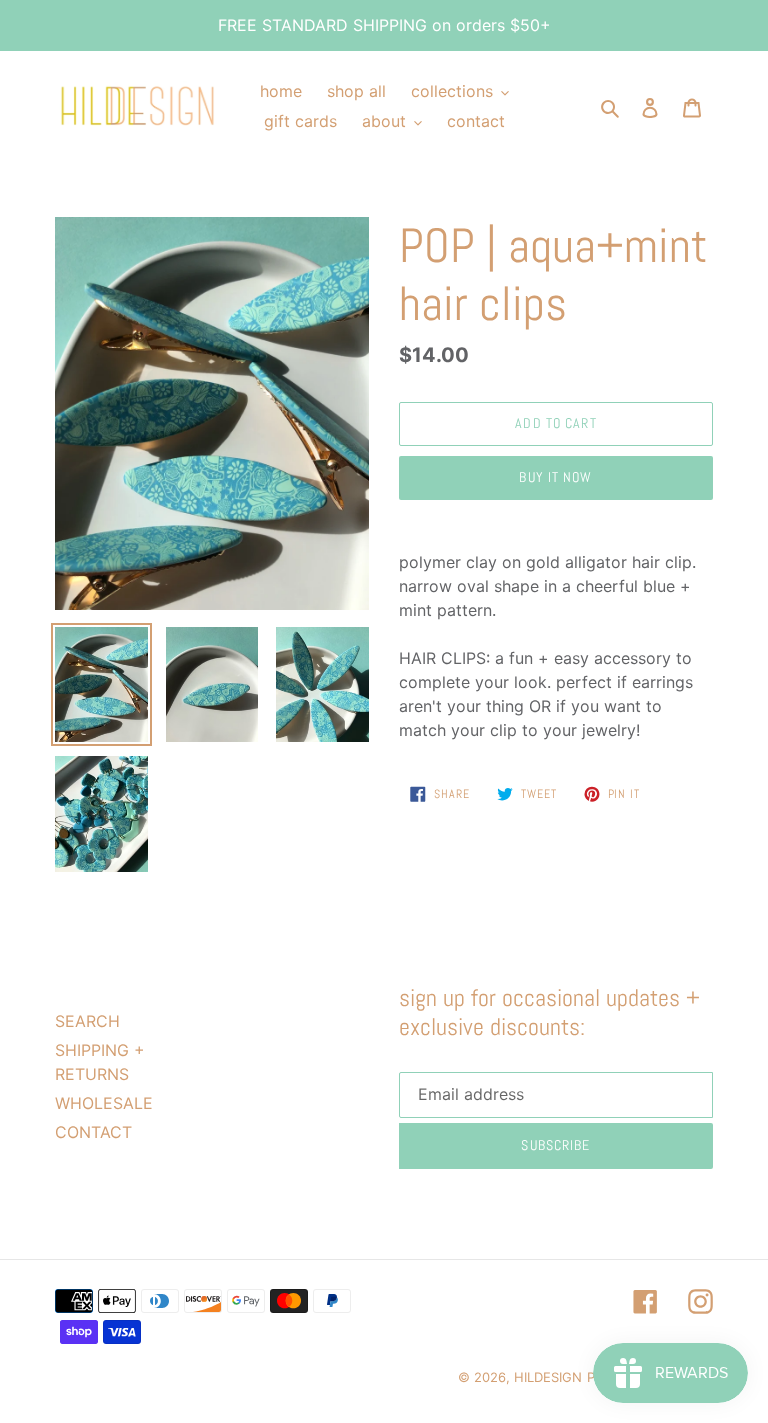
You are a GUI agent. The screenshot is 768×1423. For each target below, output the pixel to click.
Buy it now (555, 477)
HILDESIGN (548, 1377)
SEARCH (87, 1021)
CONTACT (93, 1132)
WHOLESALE (104, 1103)
